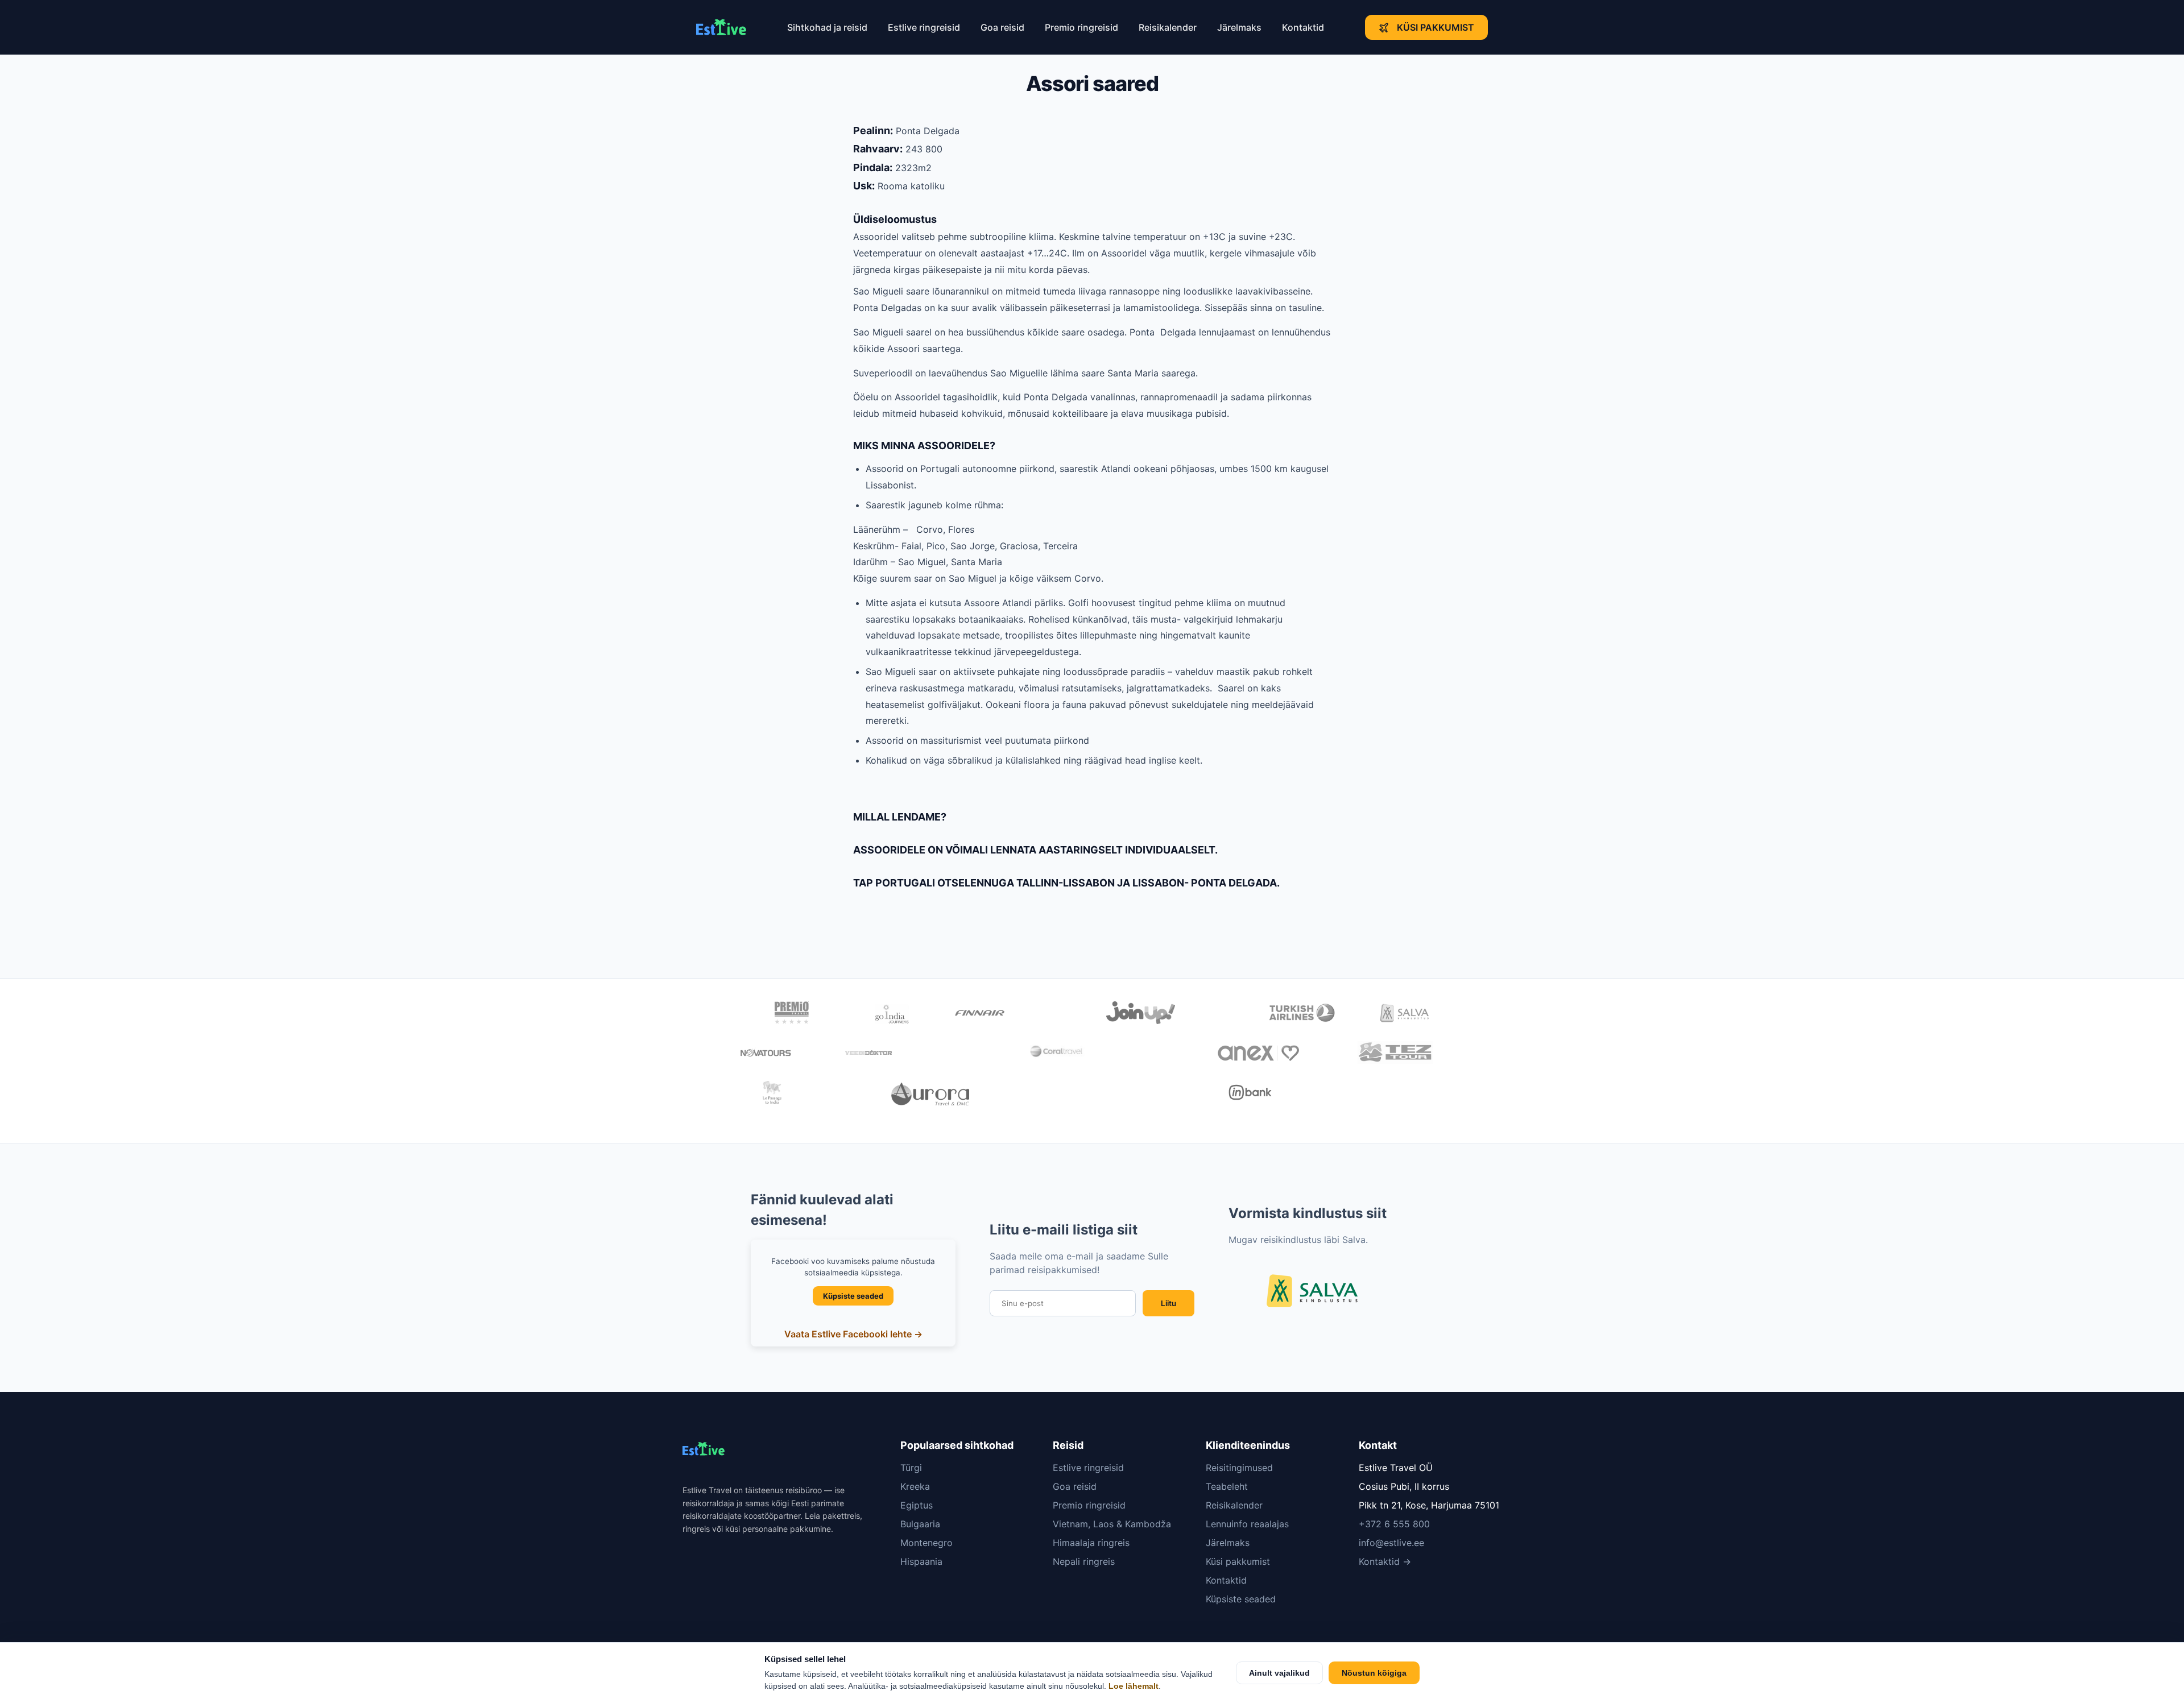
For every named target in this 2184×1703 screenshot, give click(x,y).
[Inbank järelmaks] (1250, 1094)
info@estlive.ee (1391, 1543)
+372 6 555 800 (1394, 1524)
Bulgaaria (920, 1524)
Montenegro (926, 1543)
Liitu (1168, 1303)
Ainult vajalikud (1279, 1673)
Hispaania (921, 1561)
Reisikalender (1168, 27)
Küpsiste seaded (853, 1296)
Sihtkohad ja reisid (827, 27)
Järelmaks (1239, 27)
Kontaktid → (1385, 1561)
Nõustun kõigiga (1374, 1673)
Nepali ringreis (1084, 1561)
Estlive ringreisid (924, 27)
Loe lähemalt (1134, 1686)
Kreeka (915, 1486)
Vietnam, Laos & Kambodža (1112, 1524)
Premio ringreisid (1081, 27)
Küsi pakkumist (1436, 27)
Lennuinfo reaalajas (1247, 1524)
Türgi (911, 1468)
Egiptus (917, 1505)
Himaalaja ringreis (1091, 1543)
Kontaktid (1303, 27)
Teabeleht (1227, 1486)
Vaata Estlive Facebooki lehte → (853, 1334)
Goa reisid (1002, 27)
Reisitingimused (1239, 1468)
